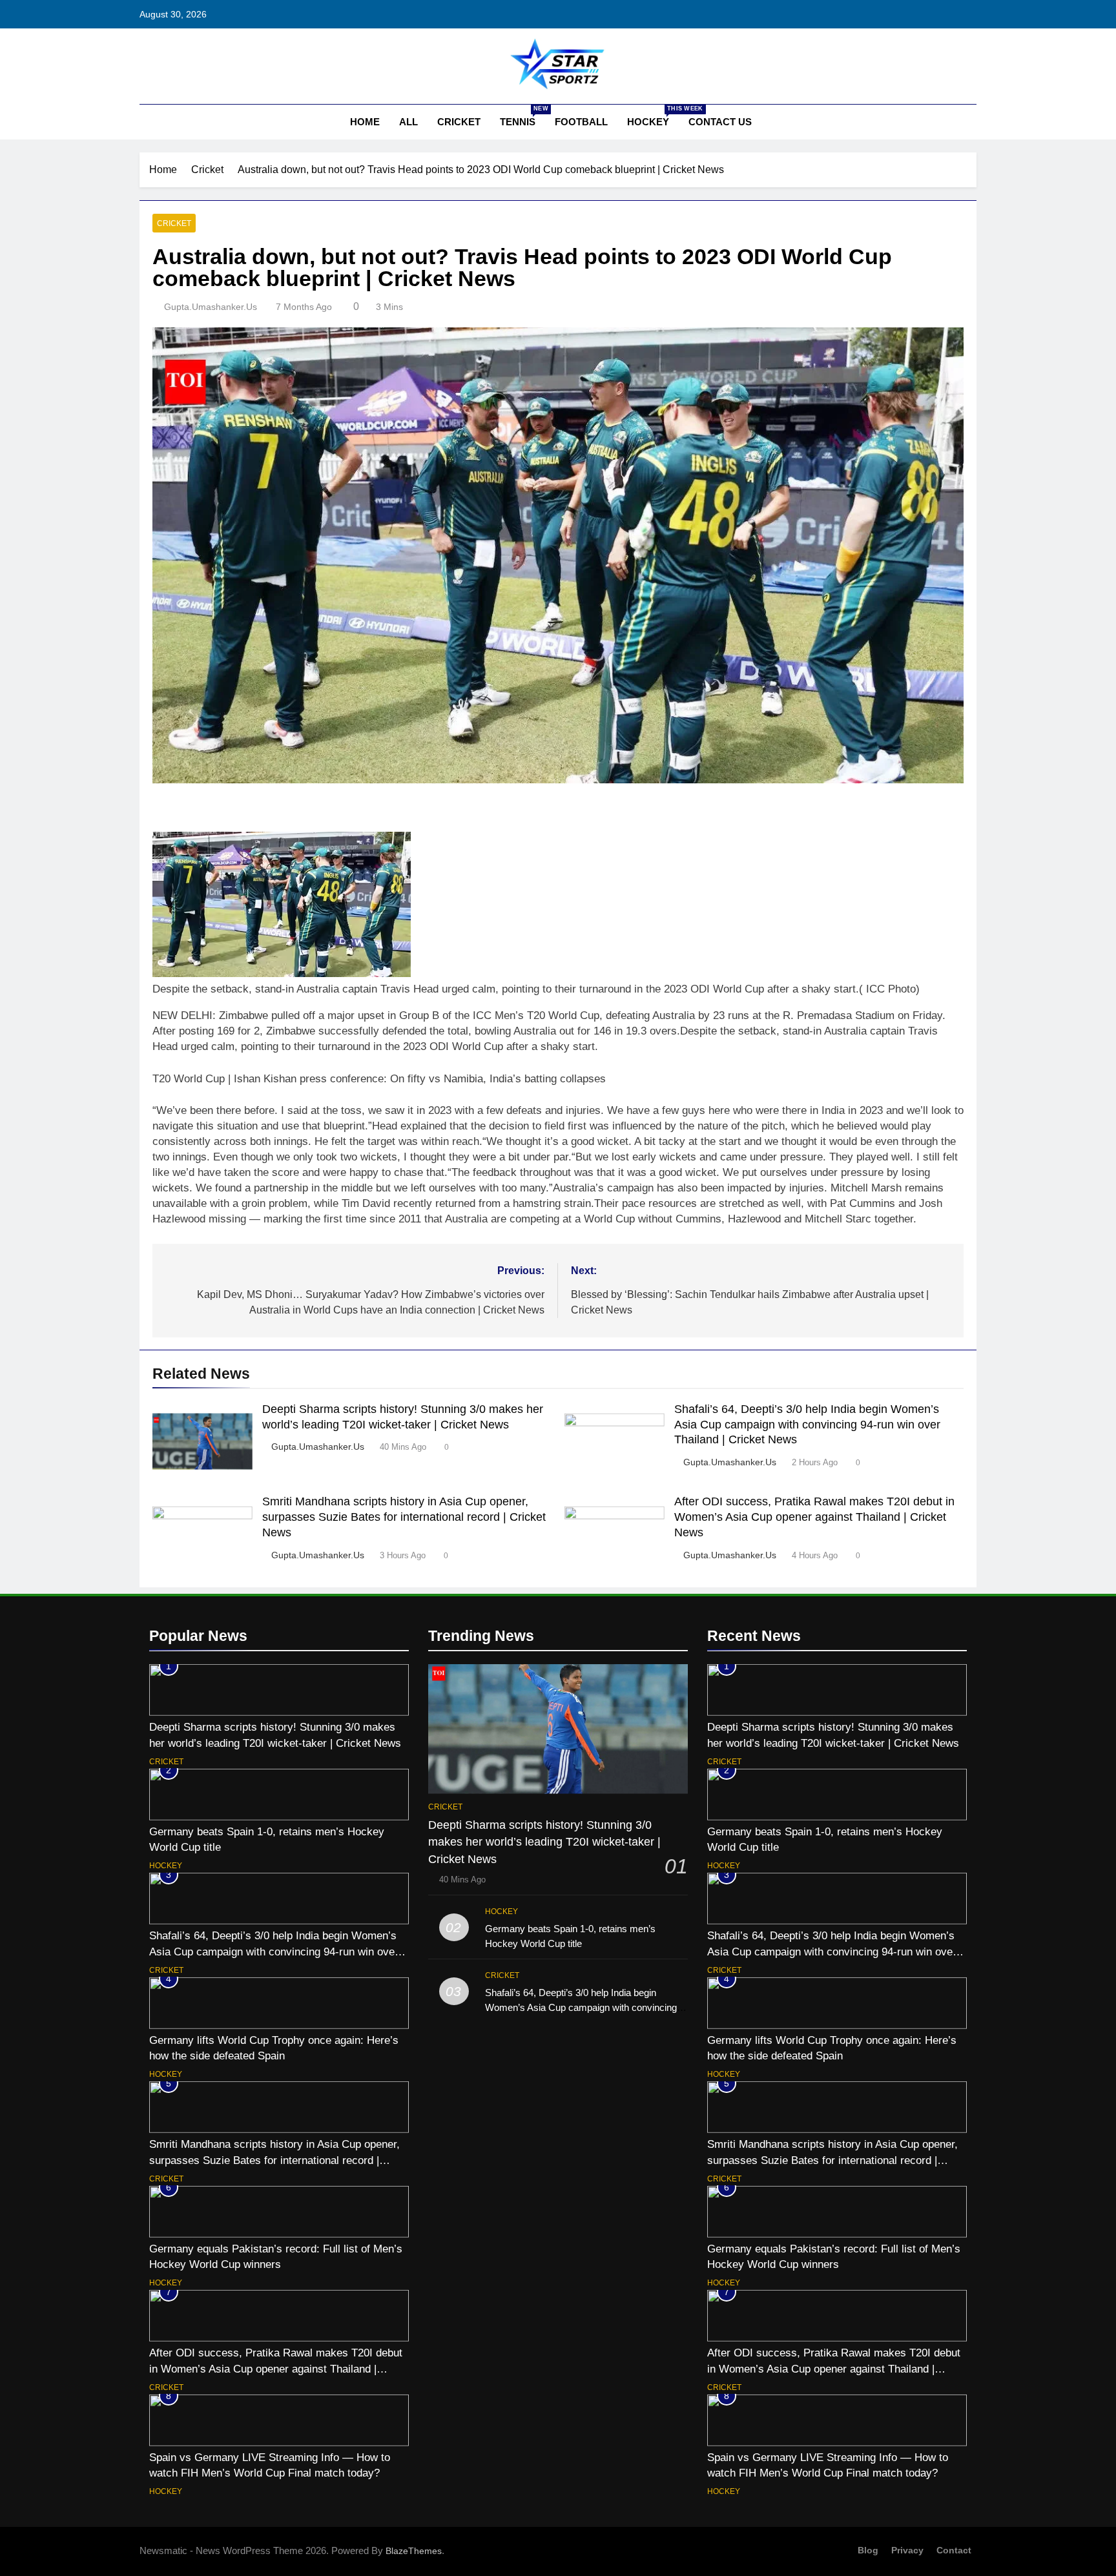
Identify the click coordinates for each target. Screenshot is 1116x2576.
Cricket (459, 122)
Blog (868, 2550)
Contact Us (720, 122)
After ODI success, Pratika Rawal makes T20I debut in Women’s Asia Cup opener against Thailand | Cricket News (814, 1517)
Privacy (907, 2550)
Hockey (653, 116)
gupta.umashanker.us (211, 307)
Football (581, 122)
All (408, 122)
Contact (954, 2550)
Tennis (522, 116)
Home (364, 122)
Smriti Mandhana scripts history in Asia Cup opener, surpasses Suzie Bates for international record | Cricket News (404, 1517)
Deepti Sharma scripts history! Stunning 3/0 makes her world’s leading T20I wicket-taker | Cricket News (544, 1842)
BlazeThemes (414, 2551)
